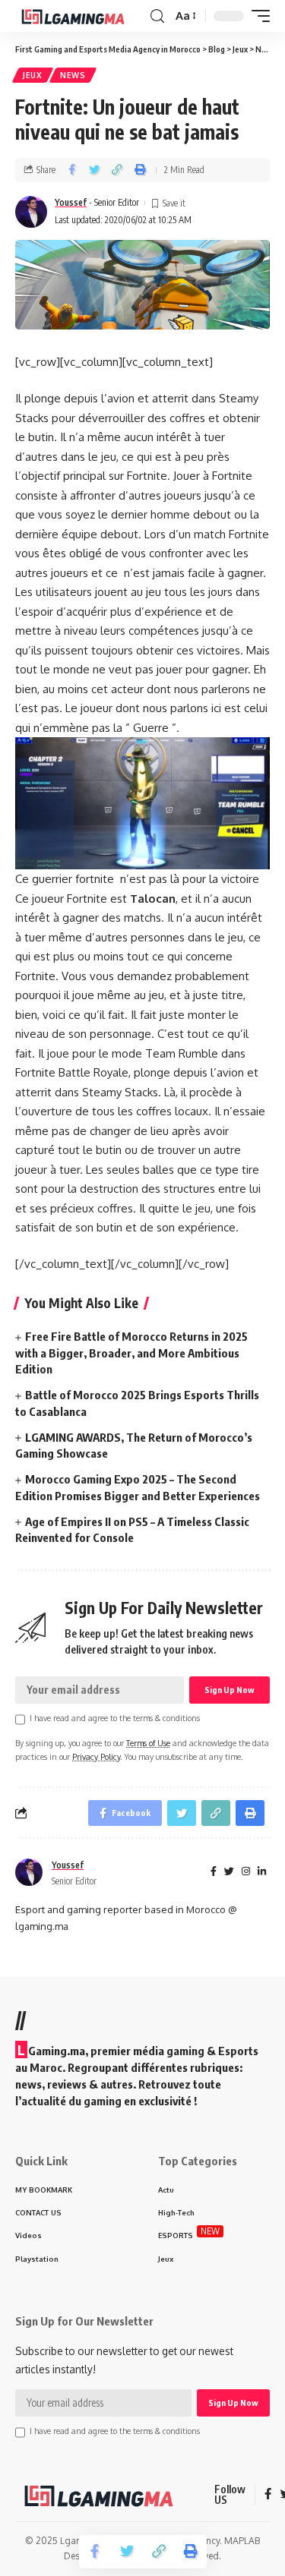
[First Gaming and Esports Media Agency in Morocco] (81, 16)
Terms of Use (148, 1743)
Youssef (71, 202)
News (73, 75)
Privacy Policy (96, 1756)
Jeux (33, 75)
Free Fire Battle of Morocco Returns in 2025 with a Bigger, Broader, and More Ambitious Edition (131, 1353)
